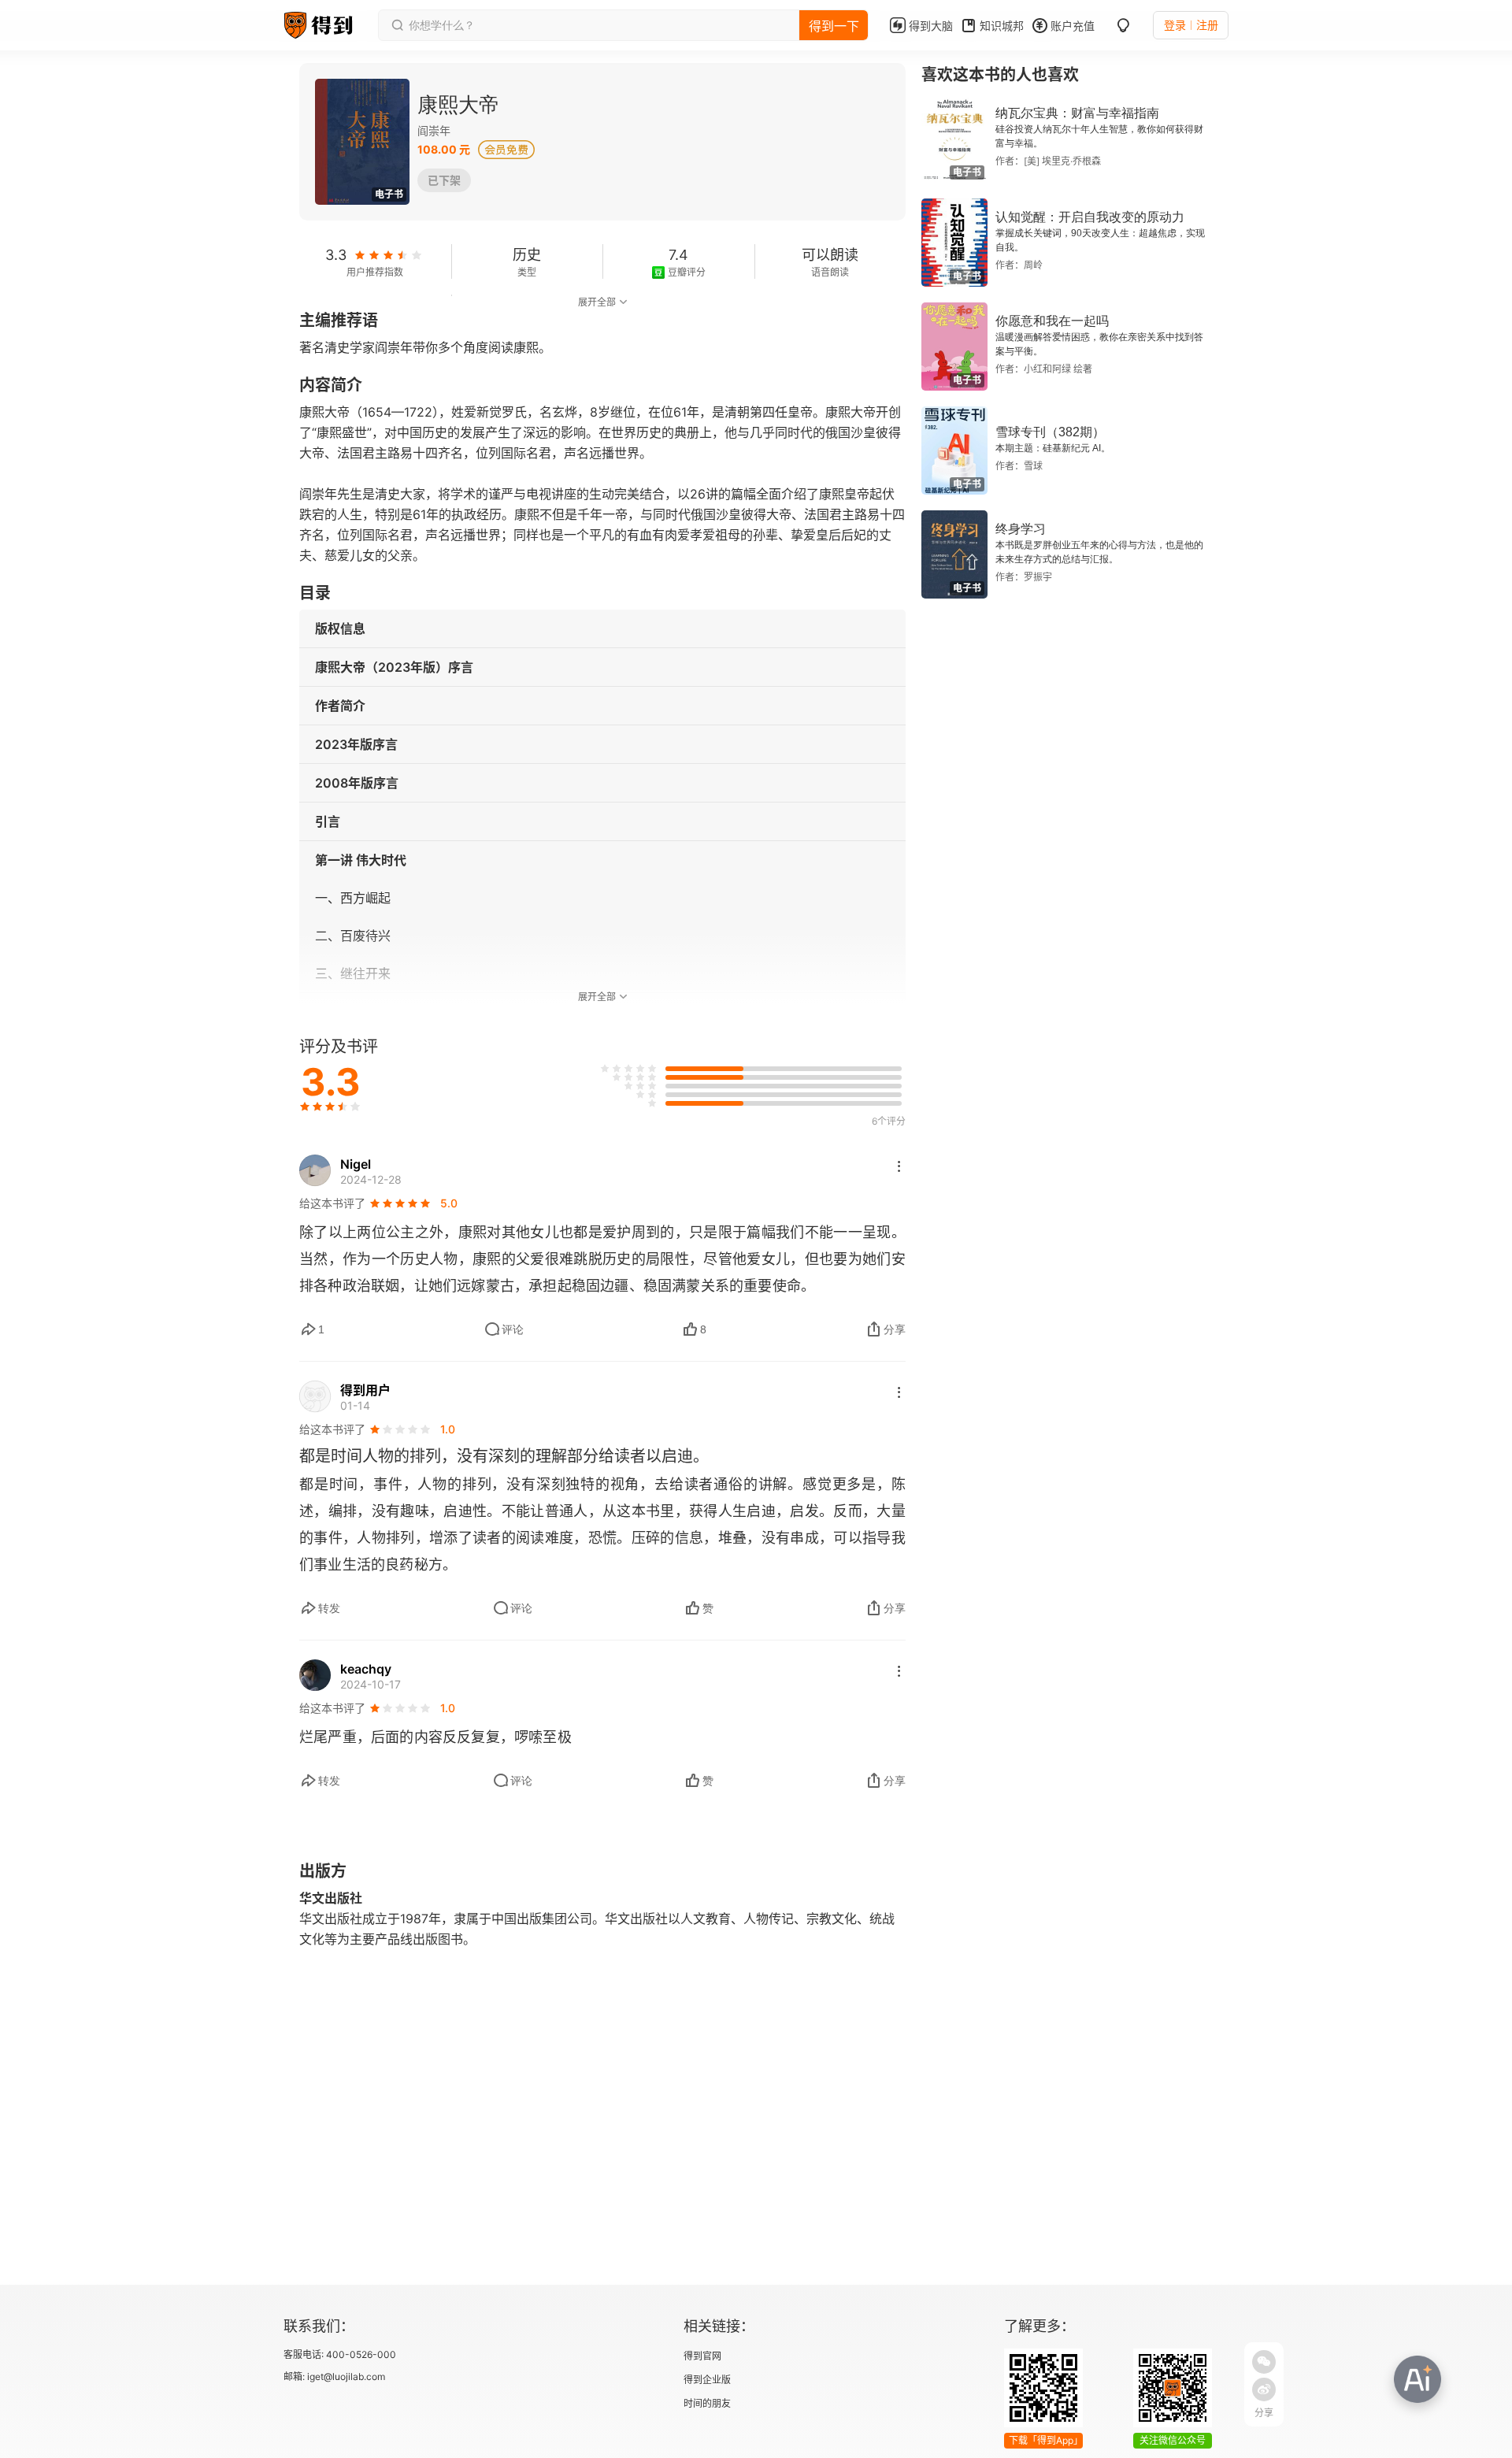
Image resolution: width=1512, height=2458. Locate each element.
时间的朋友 (707, 2403)
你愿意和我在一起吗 (1052, 321)
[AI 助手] (1417, 2379)
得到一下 (834, 26)
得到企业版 (707, 2380)
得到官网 (702, 2356)
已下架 (444, 180)
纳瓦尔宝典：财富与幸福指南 (1077, 113)
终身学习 (1021, 529)
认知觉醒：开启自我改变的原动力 (1090, 217)
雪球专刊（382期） (1050, 432)
